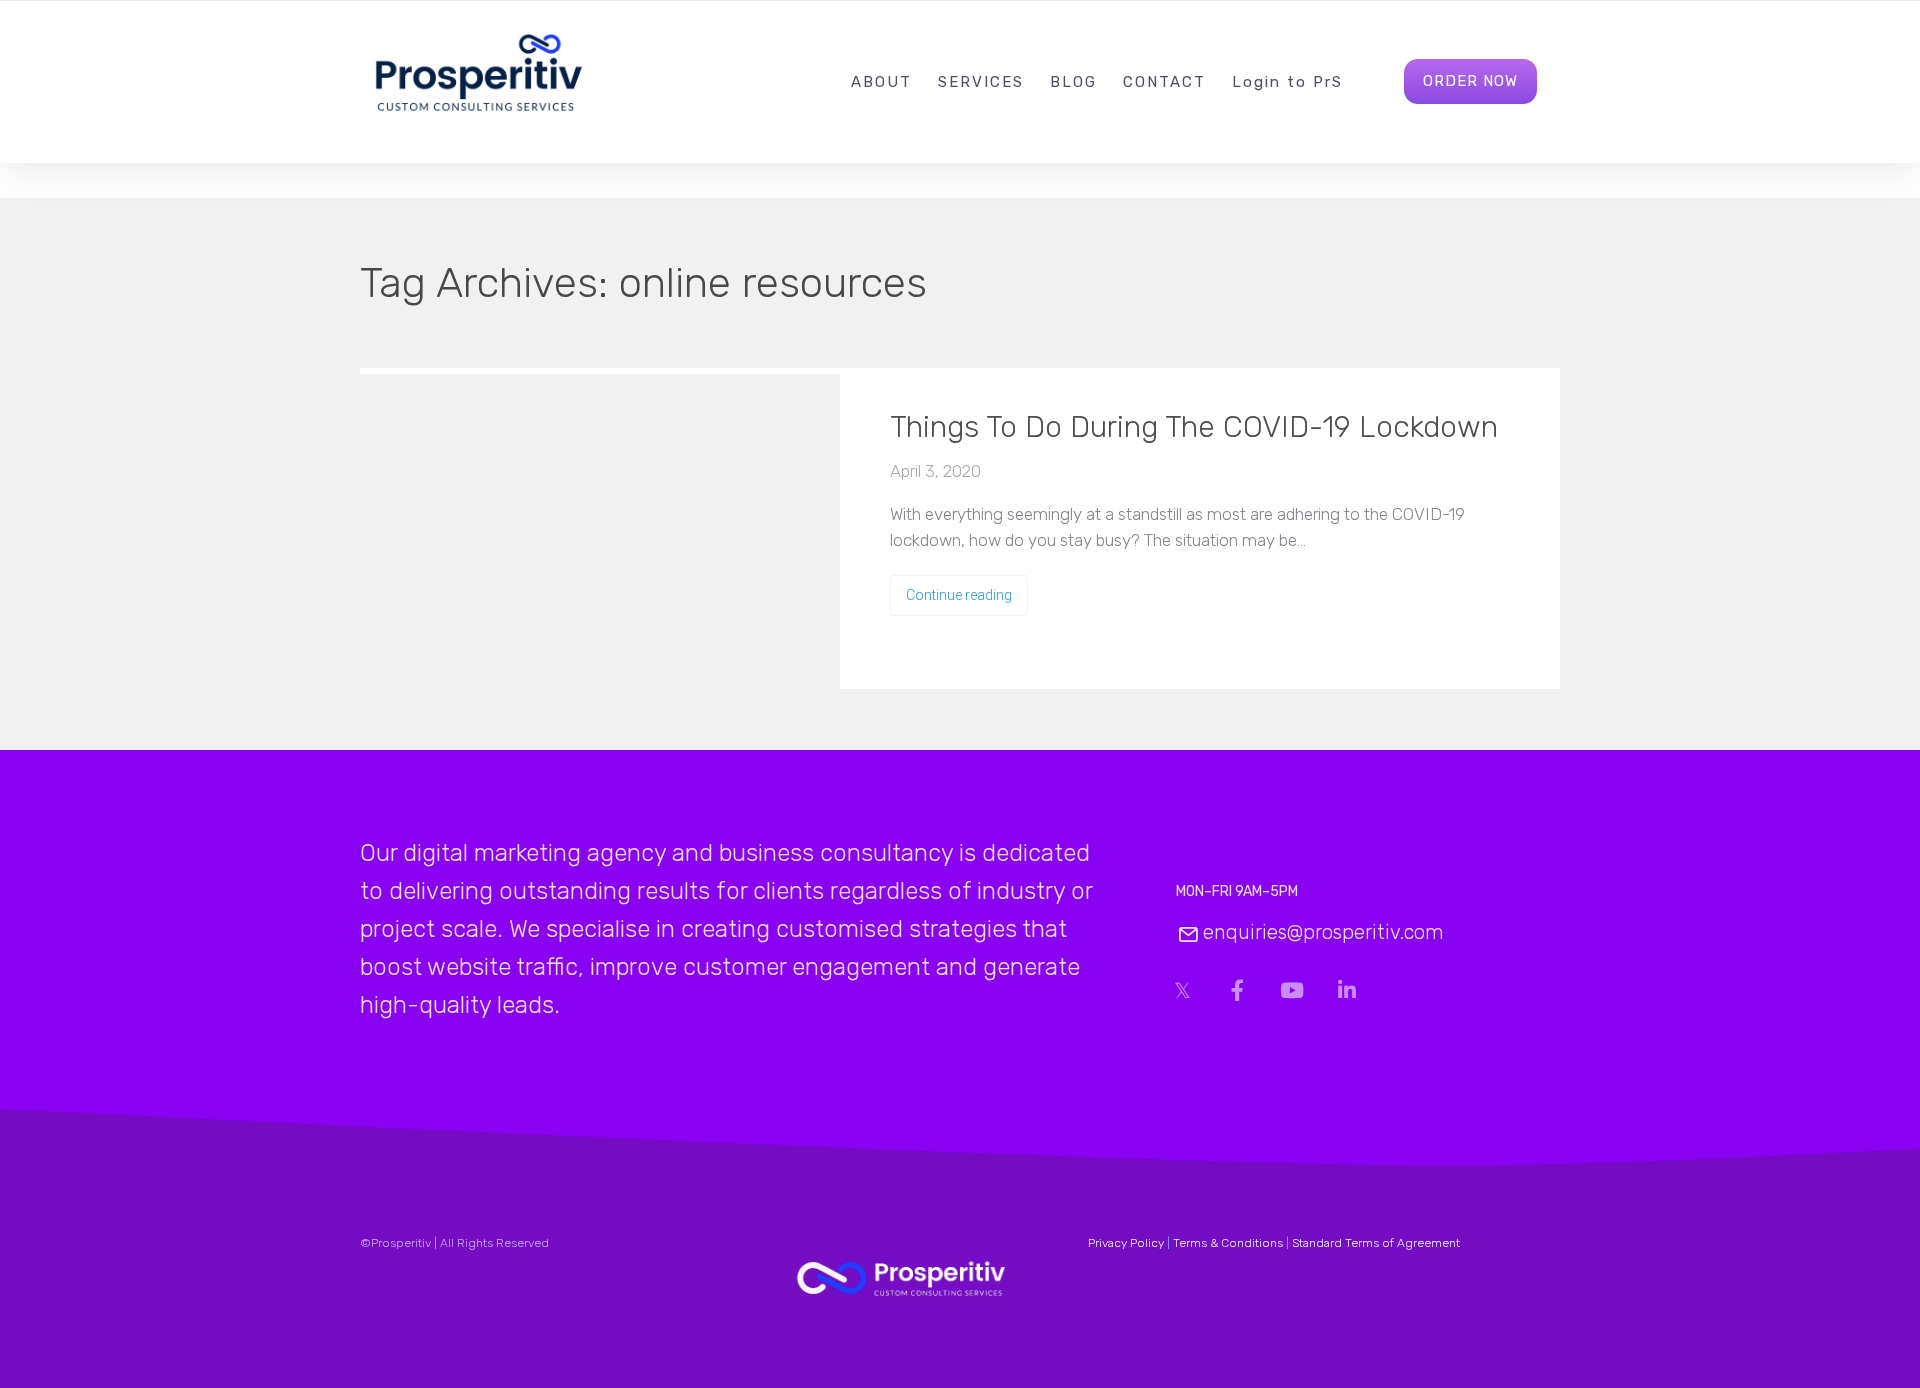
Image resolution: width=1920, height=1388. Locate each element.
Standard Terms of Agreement (1376, 1243)
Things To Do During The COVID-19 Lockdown (1194, 427)
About (881, 82)
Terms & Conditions (1228, 1243)
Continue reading (959, 595)
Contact (1164, 82)
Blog (1073, 82)
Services (981, 82)
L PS (1287, 82)
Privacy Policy (1126, 1243)
